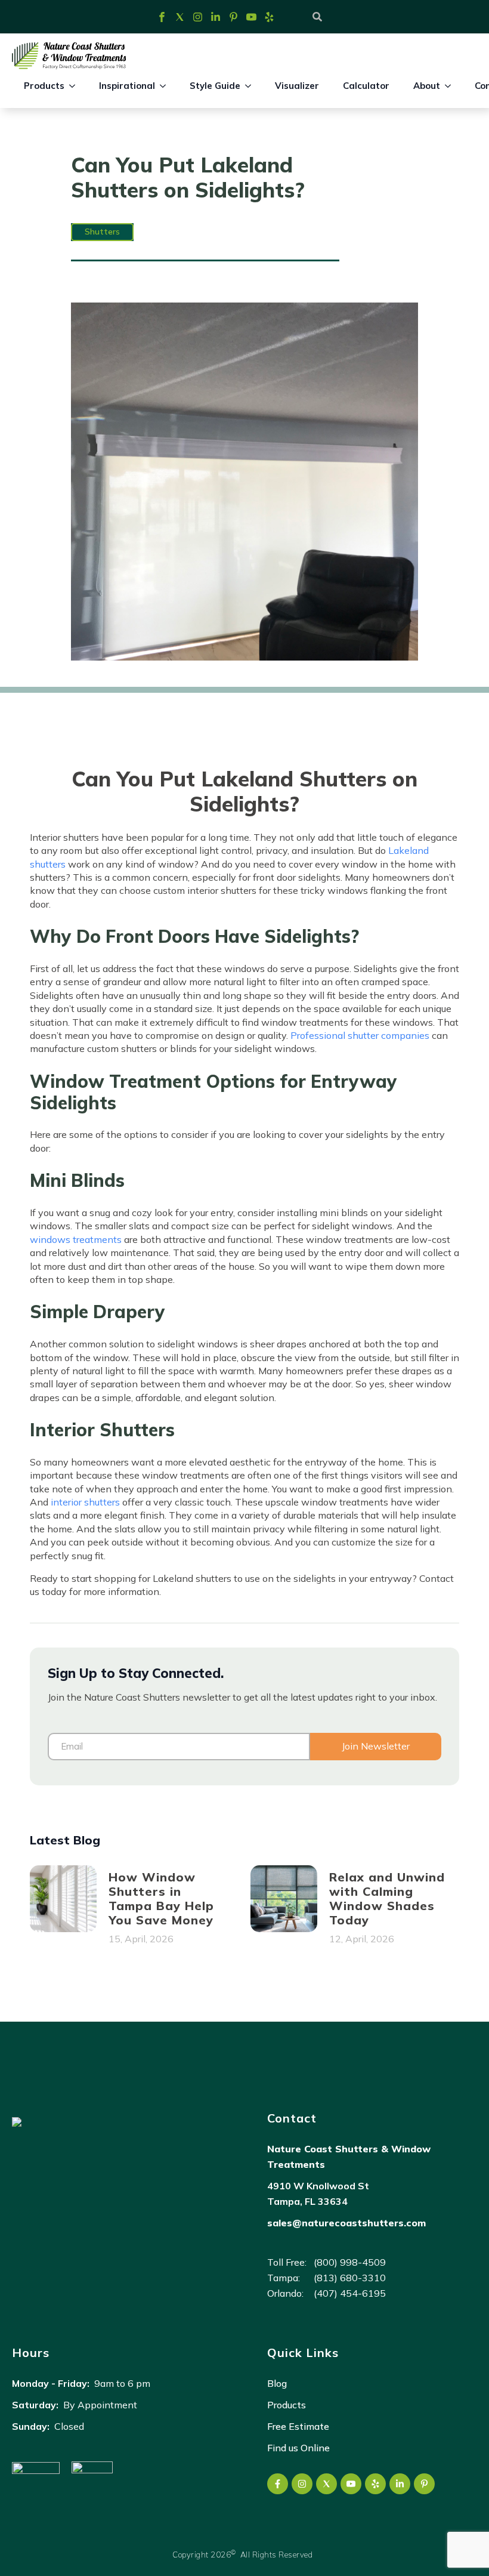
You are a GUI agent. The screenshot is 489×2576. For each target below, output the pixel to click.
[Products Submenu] (76, 86)
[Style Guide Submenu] (252, 86)
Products (44, 86)
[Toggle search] (317, 17)
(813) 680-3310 (326, 2278)
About (427, 86)
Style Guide (215, 86)
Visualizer (297, 86)
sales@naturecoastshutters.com (346, 2223)
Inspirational (127, 86)
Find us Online (298, 2448)
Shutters (102, 232)
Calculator (366, 86)
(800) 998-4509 (326, 2262)
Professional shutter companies (360, 1035)
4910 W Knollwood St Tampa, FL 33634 (318, 2194)
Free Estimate (298, 2426)
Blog (277, 2383)
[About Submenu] (451, 86)
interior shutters (85, 1502)
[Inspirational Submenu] (166, 86)
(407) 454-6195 (326, 2293)
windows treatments (76, 1239)
